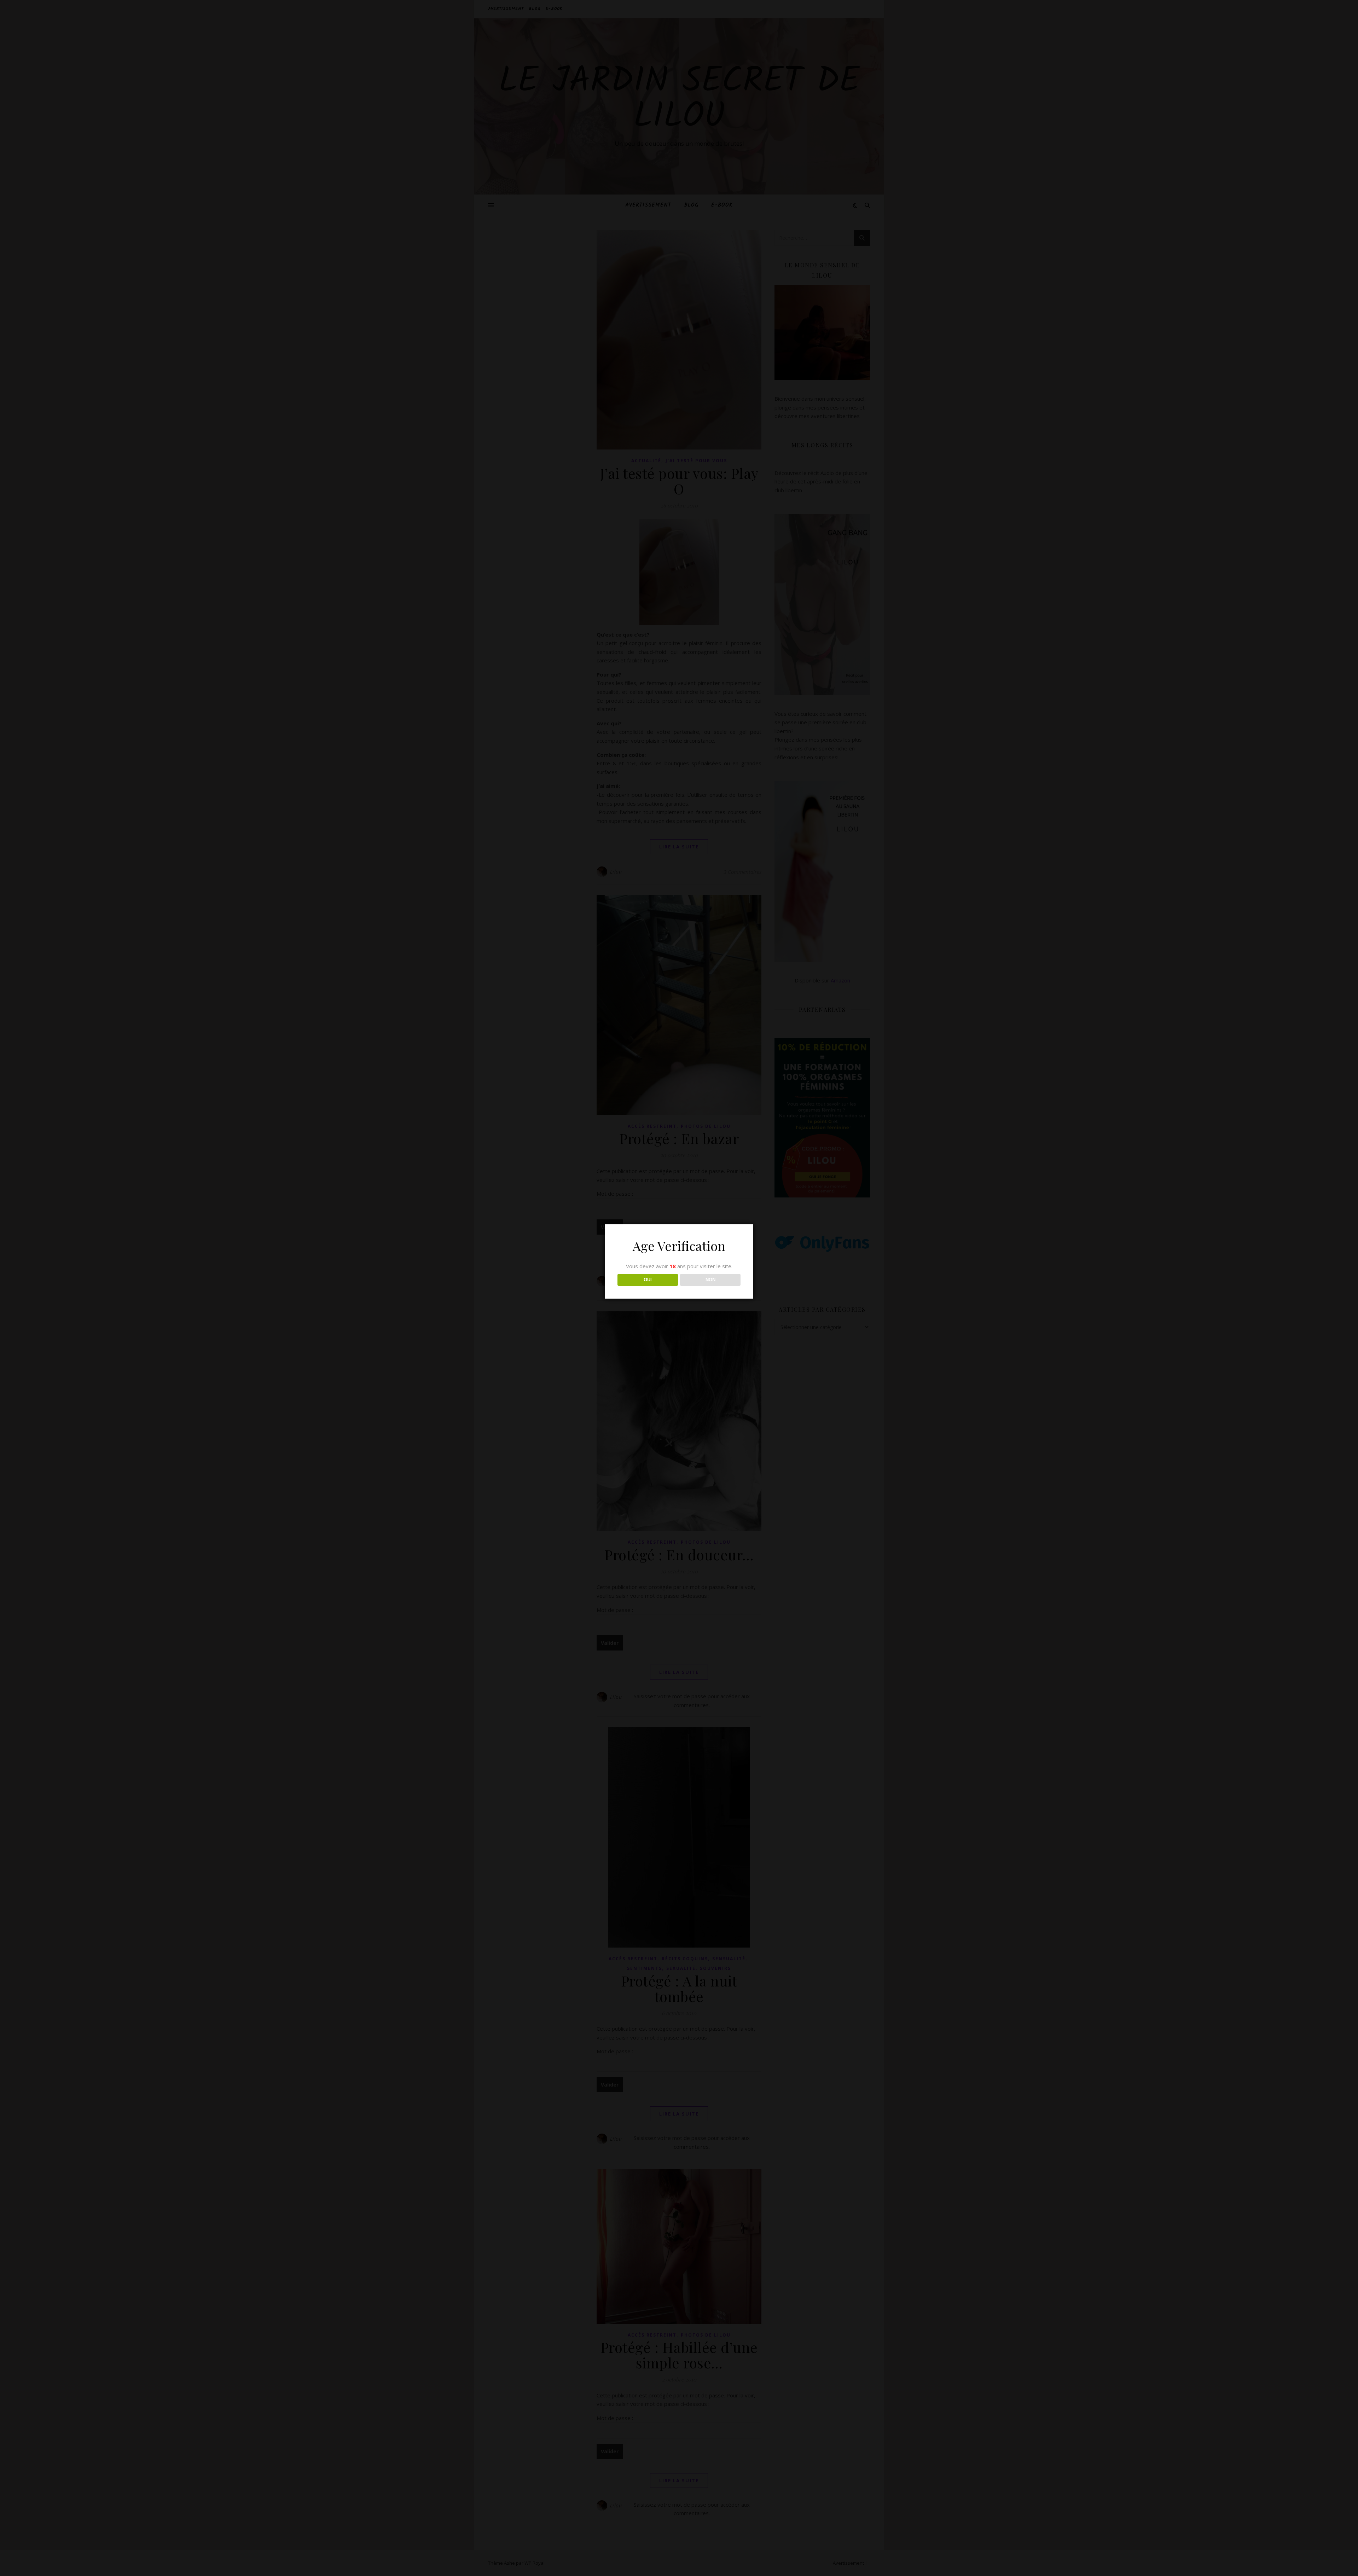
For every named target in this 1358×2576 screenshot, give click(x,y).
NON (710, 1280)
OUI (648, 1280)
